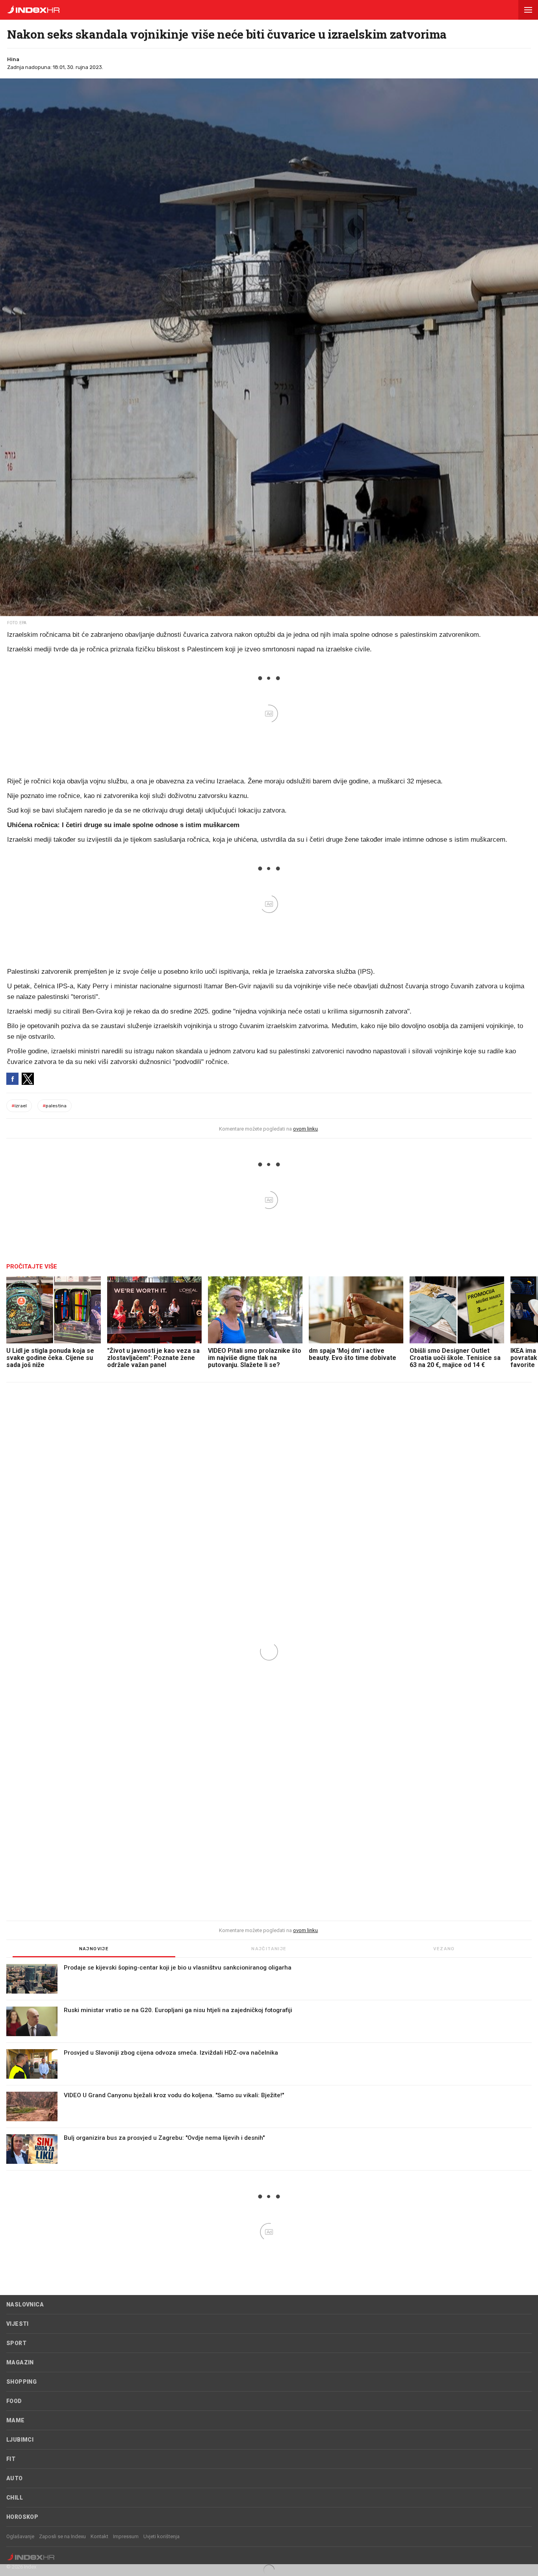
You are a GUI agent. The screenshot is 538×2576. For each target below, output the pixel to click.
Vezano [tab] (444, 1949)
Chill (15, 2498)
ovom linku (305, 1129)
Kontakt (99, 2536)
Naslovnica (25, 2304)
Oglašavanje (20, 2536)
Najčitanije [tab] (269, 1949)
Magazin (20, 2362)
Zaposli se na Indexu (62, 2536)
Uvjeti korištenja (161, 2536)
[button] (528, 10)
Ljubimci (20, 2440)
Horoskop (22, 2517)
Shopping (21, 2382)
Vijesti (18, 2324)
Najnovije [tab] (94, 1949)
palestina (55, 1106)
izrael (19, 1106)
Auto (15, 2478)
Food (14, 2401)
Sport (16, 2343)
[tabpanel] (269, 2067)
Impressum (126, 2536)
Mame (16, 2420)
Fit (11, 2459)
